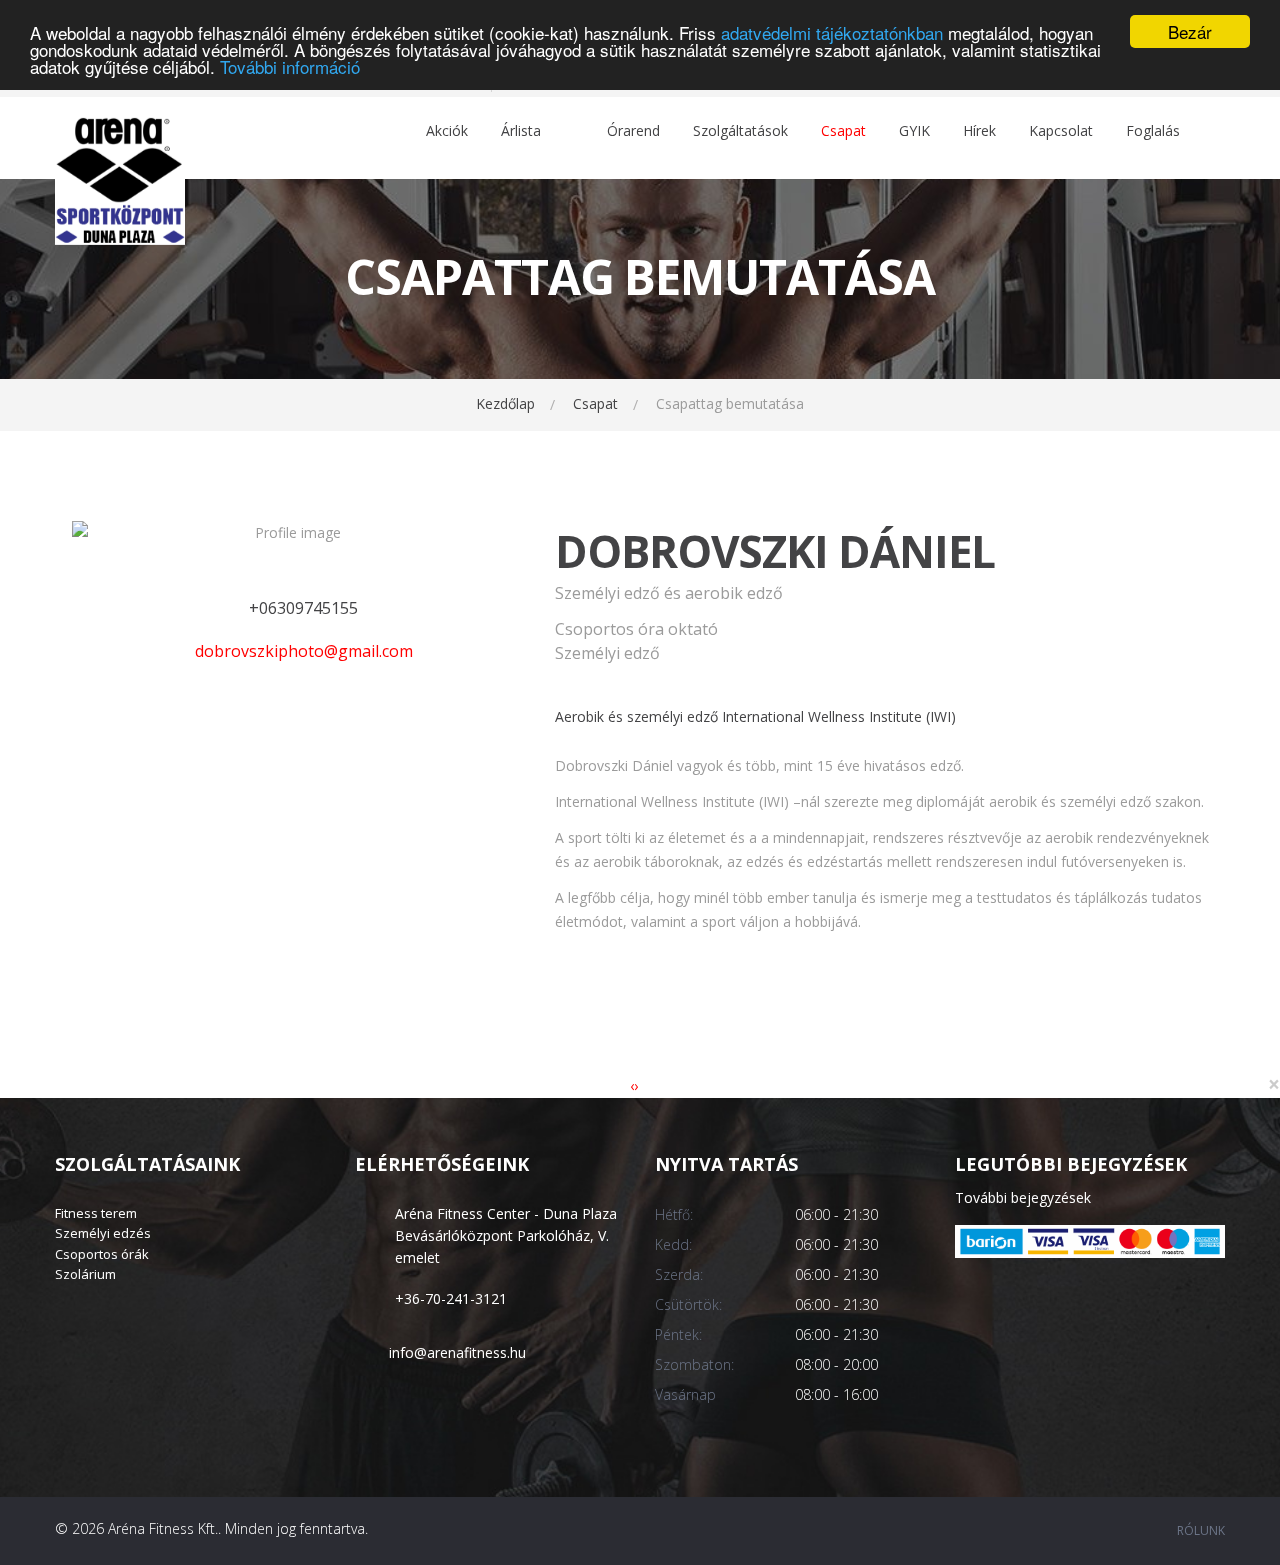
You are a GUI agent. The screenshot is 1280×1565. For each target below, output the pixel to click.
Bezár (1190, 31)
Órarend (633, 131)
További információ (290, 66)
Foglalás (1153, 131)
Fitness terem (96, 1213)
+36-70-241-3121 (451, 1298)
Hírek (979, 131)
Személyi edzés (103, 1233)
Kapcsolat (1061, 131)
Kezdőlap (505, 403)
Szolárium (85, 1274)
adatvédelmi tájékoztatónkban (832, 32)
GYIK (914, 131)
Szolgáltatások (740, 131)
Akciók (447, 131)
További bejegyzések (1023, 1197)
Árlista (521, 131)
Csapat (843, 131)
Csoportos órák (102, 1254)
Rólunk (1201, 1530)
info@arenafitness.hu (457, 1352)
